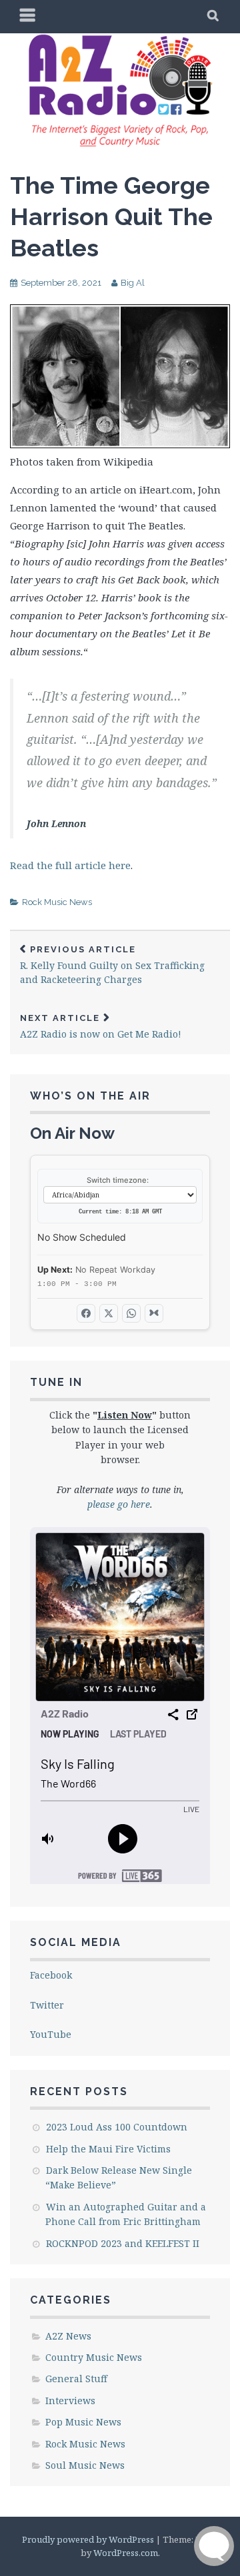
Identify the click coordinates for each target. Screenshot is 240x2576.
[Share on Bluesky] (154, 1313)
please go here (119, 1504)
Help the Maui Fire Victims (108, 2149)
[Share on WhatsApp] (131, 1313)
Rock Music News (57, 902)
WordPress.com (126, 2553)
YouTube (51, 2034)
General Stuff (76, 2379)
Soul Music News (85, 2465)
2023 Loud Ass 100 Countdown (117, 2127)
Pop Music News (83, 2422)
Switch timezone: (118, 1180)
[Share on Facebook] (86, 1313)
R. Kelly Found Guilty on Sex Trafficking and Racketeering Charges (112, 965)
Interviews (70, 2401)
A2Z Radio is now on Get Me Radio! (101, 1027)
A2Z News (68, 2336)
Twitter (47, 2005)
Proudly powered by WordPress (88, 2539)
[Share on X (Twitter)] (109, 1313)
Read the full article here (70, 865)
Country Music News (94, 2357)
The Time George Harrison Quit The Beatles (111, 216)
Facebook (51, 1975)
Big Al (133, 283)
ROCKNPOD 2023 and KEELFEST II (123, 2243)
